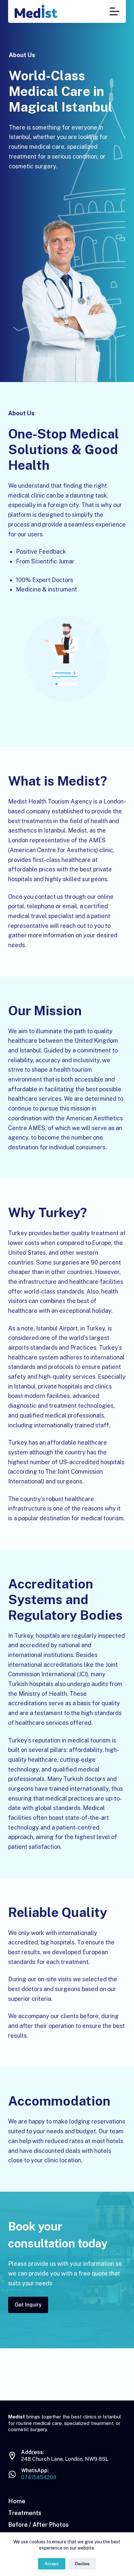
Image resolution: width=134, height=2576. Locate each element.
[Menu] (114, 11)
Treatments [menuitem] (25, 2513)
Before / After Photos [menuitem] (38, 2525)
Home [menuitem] (17, 2501)
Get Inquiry (28, 2305)
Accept (52, 2564)
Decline (82, 2564)
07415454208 (39, 2477)
